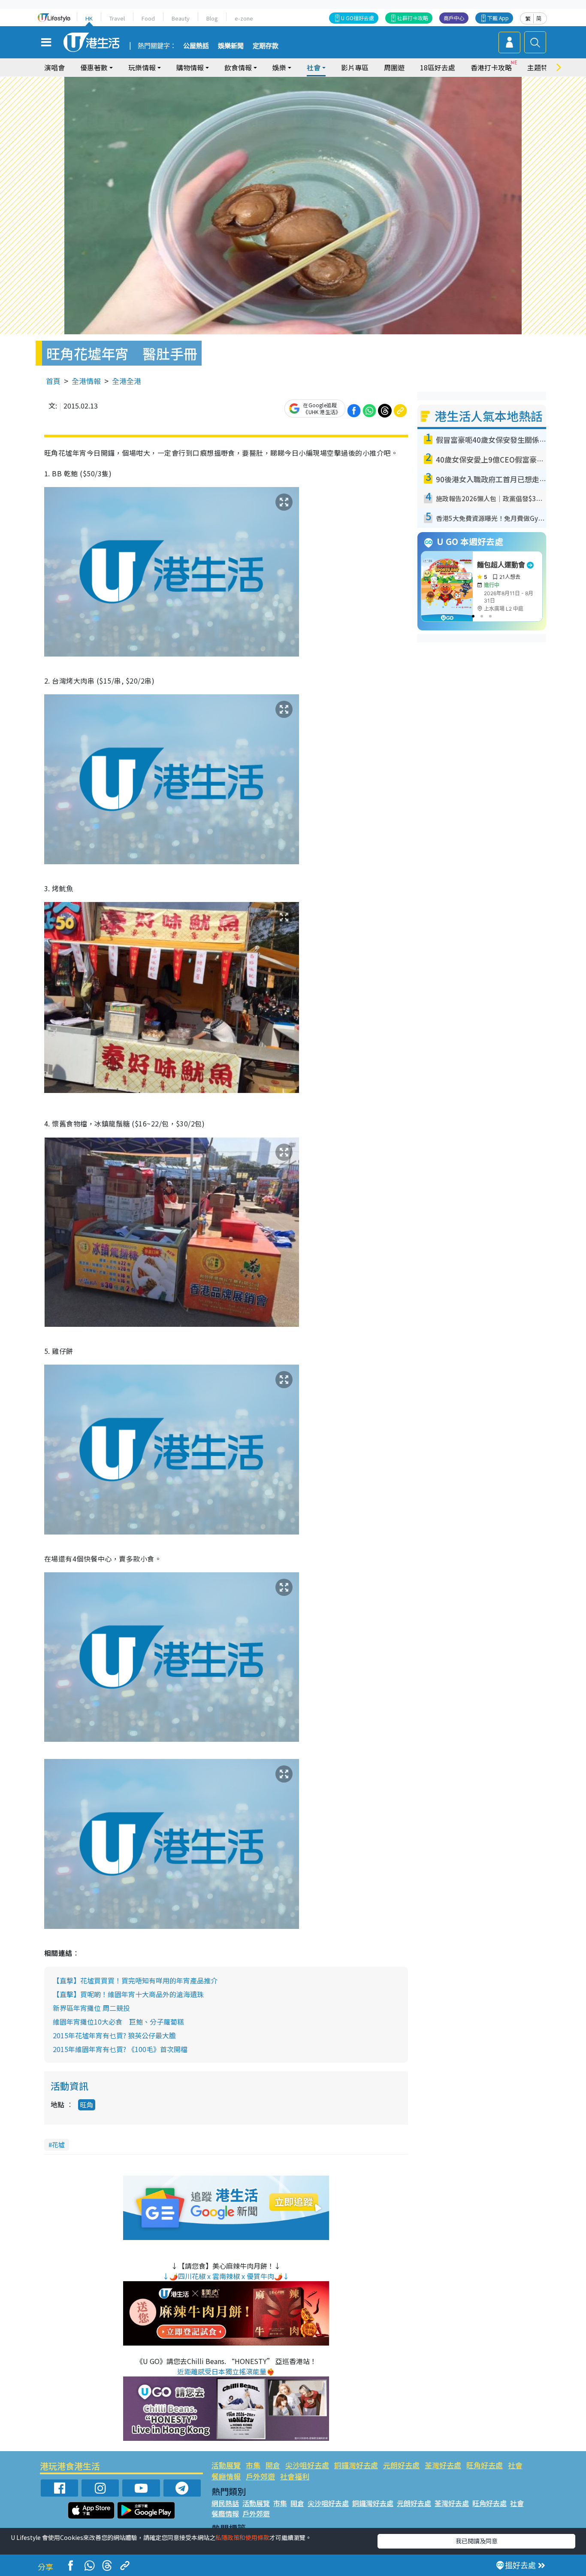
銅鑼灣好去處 (356, 2465)
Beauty (181, 18)
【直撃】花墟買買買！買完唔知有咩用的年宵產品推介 (135, 1980)
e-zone (244, 18)
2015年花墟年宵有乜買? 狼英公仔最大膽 (114, 2035)
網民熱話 (225, 2503)
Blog (212, 18)
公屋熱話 (196, 46)
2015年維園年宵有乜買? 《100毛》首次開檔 (120, 2049)
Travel (117, 18)
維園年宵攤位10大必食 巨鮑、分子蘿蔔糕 (118, 2022)
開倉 (273, 2465)
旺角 (87, 2105)
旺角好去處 (485, 2465)
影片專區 (355, 67)
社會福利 (295, 2476)
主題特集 (541, 67)
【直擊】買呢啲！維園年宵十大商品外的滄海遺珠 (128, 1994)
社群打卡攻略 (413, 18)
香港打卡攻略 (491, 67)
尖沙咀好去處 (307, 2465)
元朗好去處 (401, 2465)
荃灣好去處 (443, 2465)
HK (89, 18)
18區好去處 (438, 67)
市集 (253, 2465)
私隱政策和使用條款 (242, 2537)
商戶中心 (454, 18)
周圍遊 (394, 67)
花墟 (58, 2145)
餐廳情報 (226, 2476)
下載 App (498, 18)
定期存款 (266, 46)
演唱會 (54, 67)
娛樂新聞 (231, 46)
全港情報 (86, 381)
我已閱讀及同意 (477, 2541)
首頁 (53, 381)
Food (148, 18)
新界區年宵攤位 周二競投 (91, 2008)
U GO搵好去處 (358, 18)
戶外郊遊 (260, 2476)
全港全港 (127, 381)
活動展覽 (226, 2465)
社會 (515, 2465)
